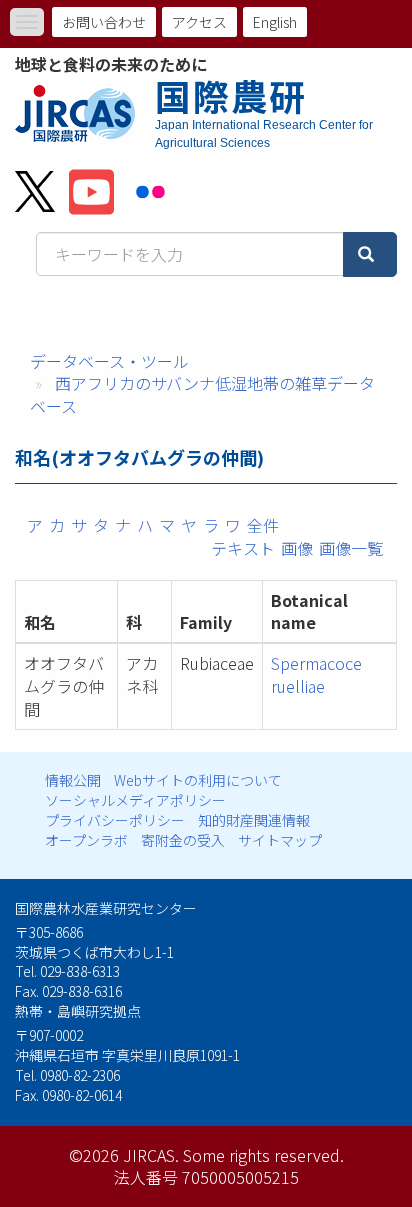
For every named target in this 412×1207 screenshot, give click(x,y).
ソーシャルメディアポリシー (135, 800)
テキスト (243, 548)
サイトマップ (280, 840)
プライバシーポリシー (115, 820)
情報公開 (73, 780)
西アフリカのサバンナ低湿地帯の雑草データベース (202, 394)
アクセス (199, 22)
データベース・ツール (109, 361)
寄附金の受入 (183, 840)
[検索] (370, 254)
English (275, 22)
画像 (297, 548)
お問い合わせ (104, 22)
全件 (263, 525)
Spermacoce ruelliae (316, 674)
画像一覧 (351, 548)
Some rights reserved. (263, 1155)
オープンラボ (86, 840)
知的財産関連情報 (254, 820)
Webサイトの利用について (198, 780)
